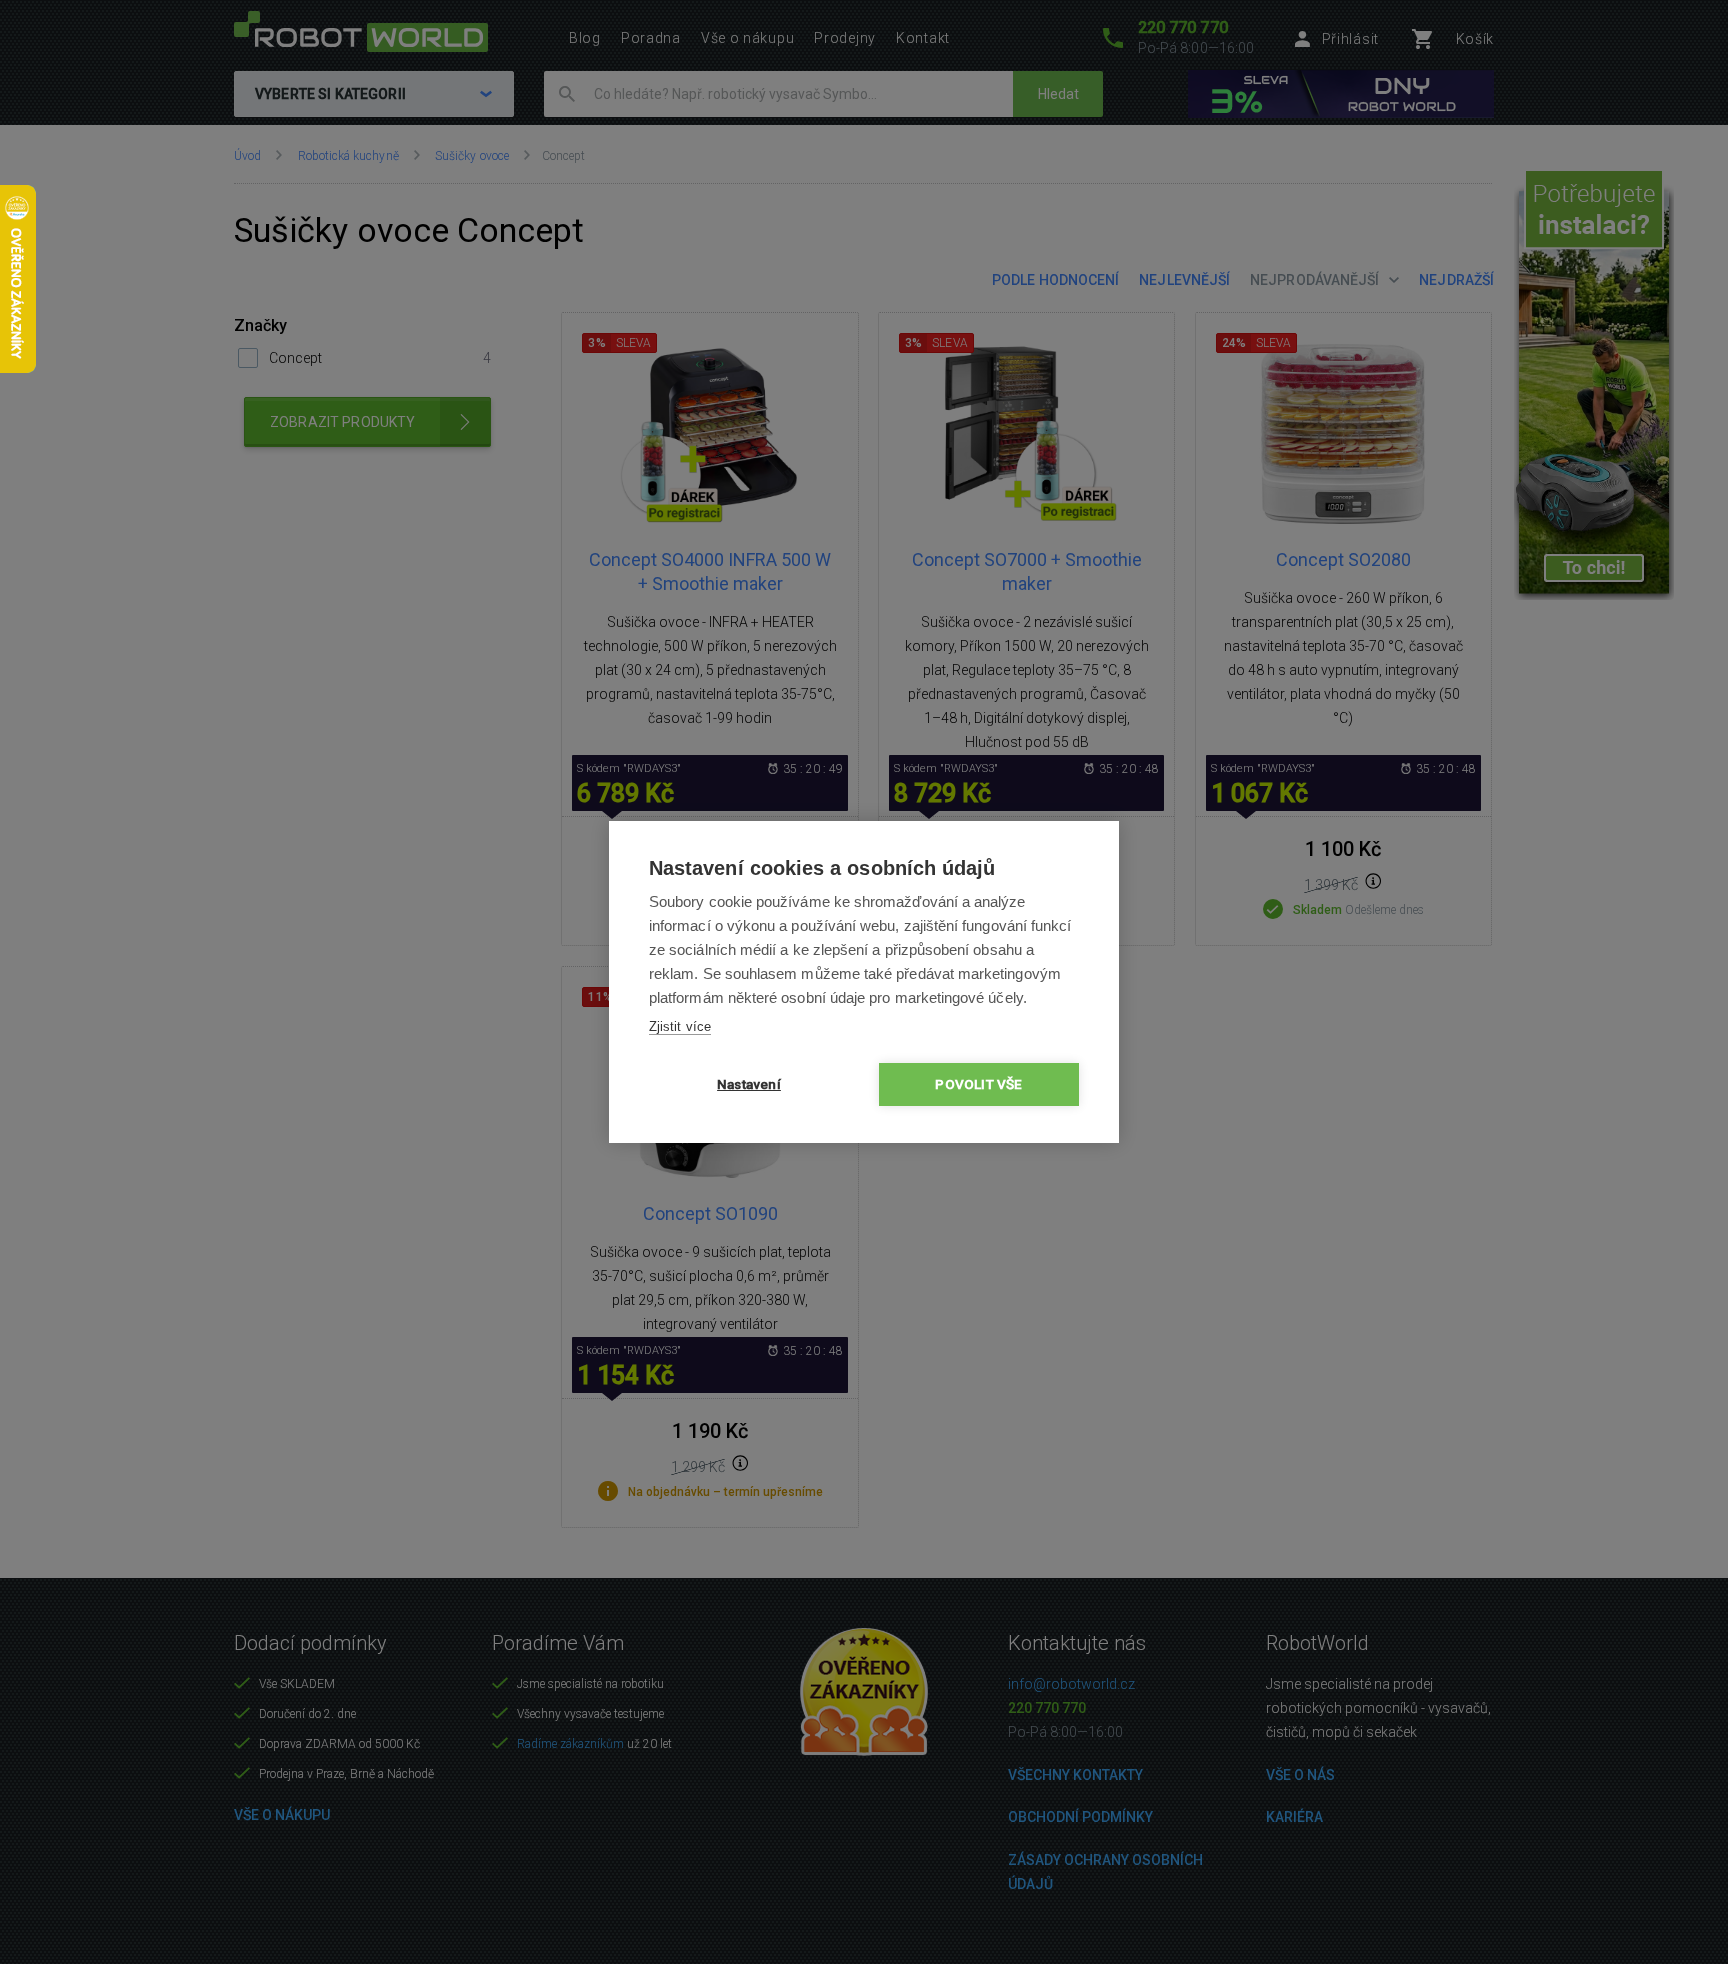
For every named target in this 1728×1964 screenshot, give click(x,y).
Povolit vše (978, 1084)
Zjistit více (680, 1026)
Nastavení (749, 1084)
